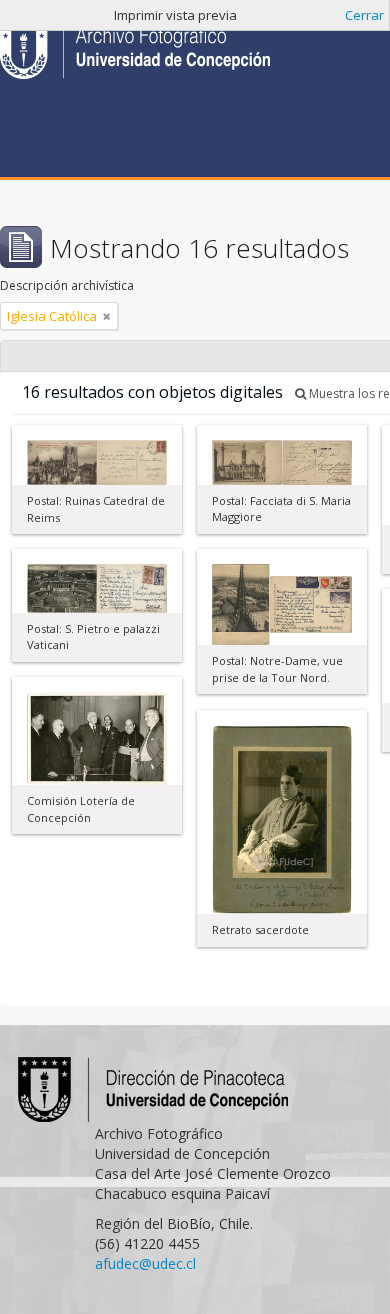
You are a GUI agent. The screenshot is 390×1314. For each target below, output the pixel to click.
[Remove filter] (107, 316)
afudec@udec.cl (145, 1263)
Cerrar (364, 15)
